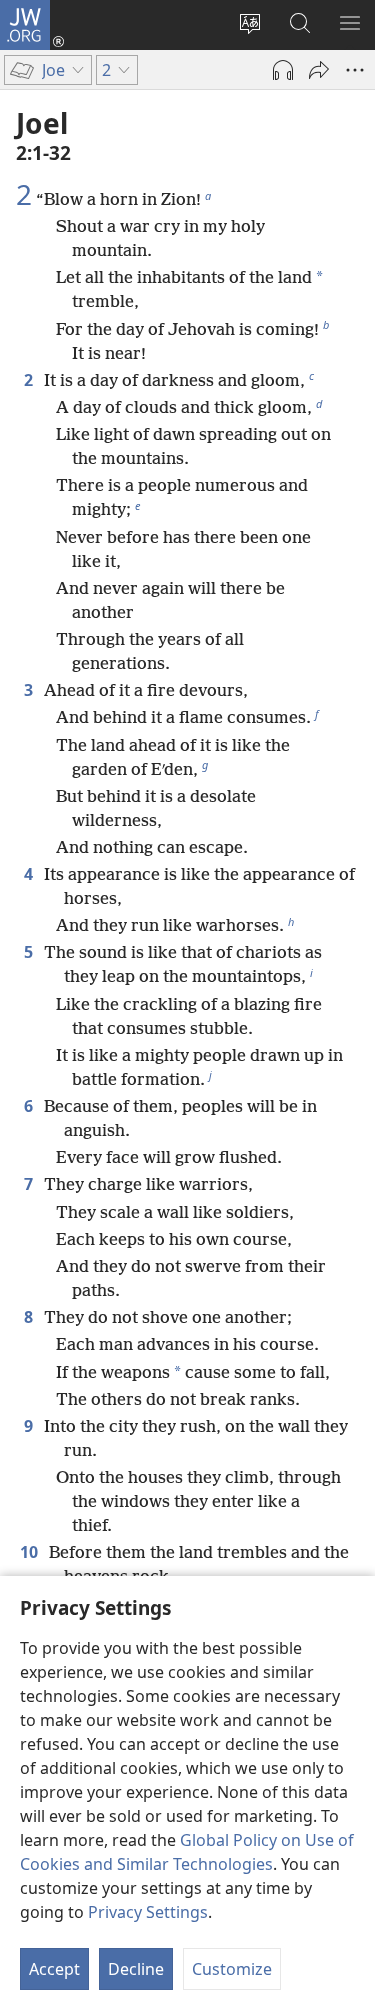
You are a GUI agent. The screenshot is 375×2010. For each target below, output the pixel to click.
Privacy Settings (148, 1912)
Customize (232, 1969)
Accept (54, 1969)
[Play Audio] (283, 70)
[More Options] (355, 70)
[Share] (319, 70)
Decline (136, 1969)
